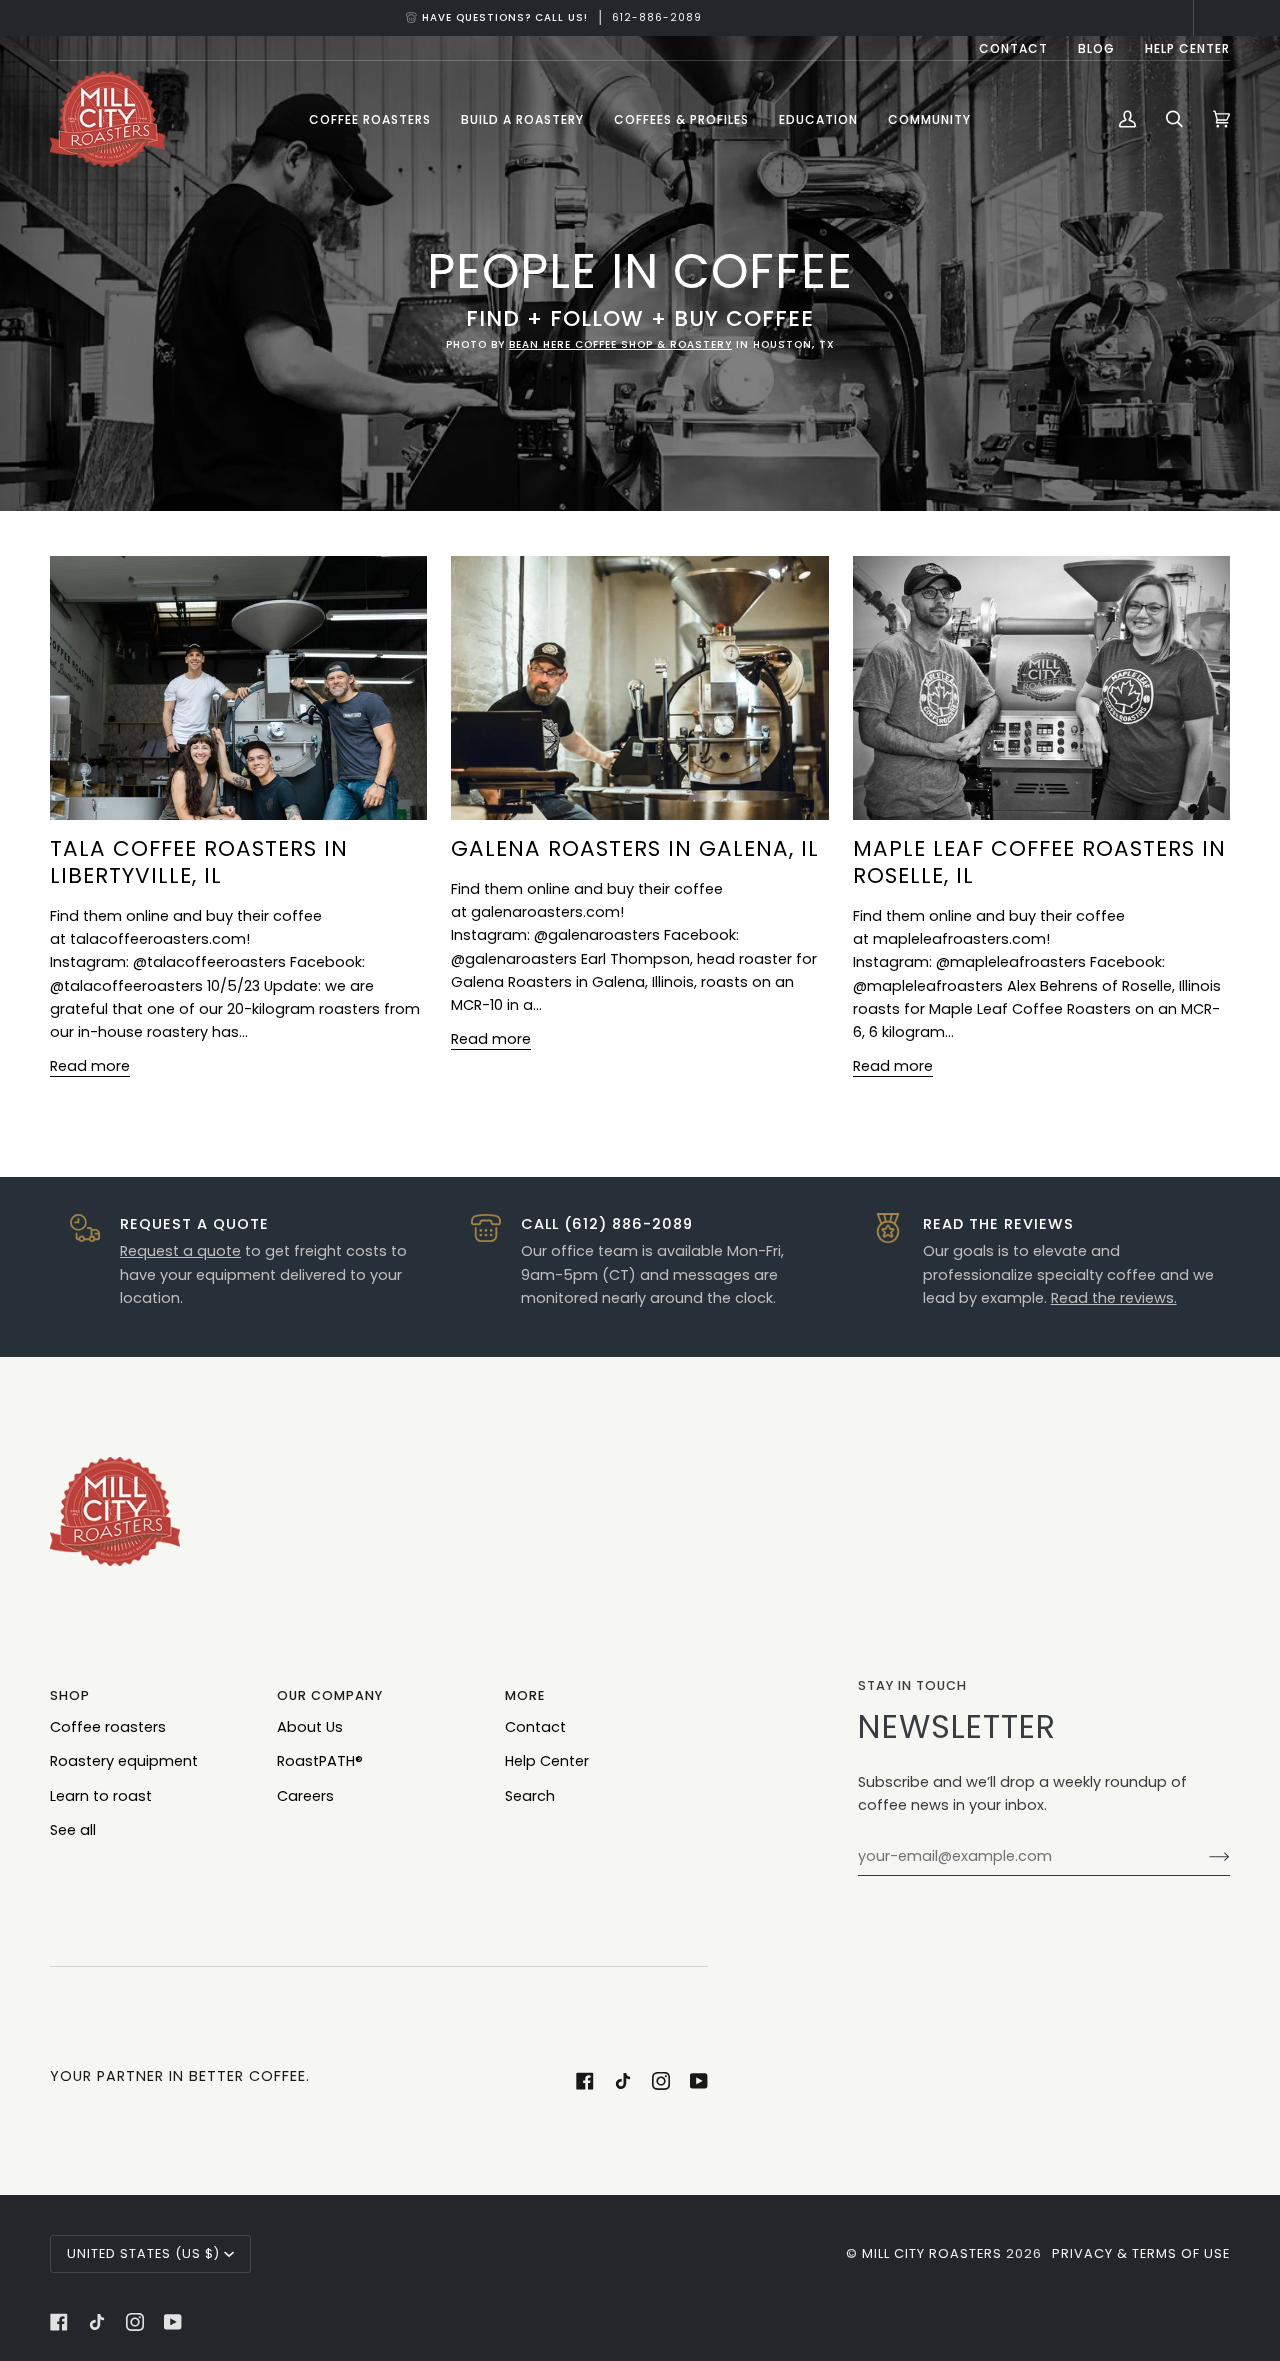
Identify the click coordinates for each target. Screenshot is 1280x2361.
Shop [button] (70, 1695)
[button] (370, 119)
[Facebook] (585, 2081)
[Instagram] (661, 2081)
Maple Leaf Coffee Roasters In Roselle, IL (1039, 862)
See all (73, 1830)
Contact (535, 1727)
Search (530, 1796)
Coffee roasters (108, 1727)
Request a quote (180, 1251)
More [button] (525, 1695)
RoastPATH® (320, 1761)
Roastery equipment (124, 1761)
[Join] (1203, 1856)
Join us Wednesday (640, 17)
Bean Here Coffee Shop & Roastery (619, 344)
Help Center (547, 1761)
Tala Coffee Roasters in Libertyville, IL (199, 862)
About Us (310, 1727)
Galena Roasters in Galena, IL (635, 848)
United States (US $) (143, 2253)
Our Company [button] (330, 1695)
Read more (90, 1066)
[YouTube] (699, 2081)
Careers (305, 1796)
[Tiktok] (623, 2081)
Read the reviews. (1114, 1298)
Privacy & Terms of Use (1141, 2253)
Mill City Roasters (932, 2253)
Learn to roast (101, 1796)
